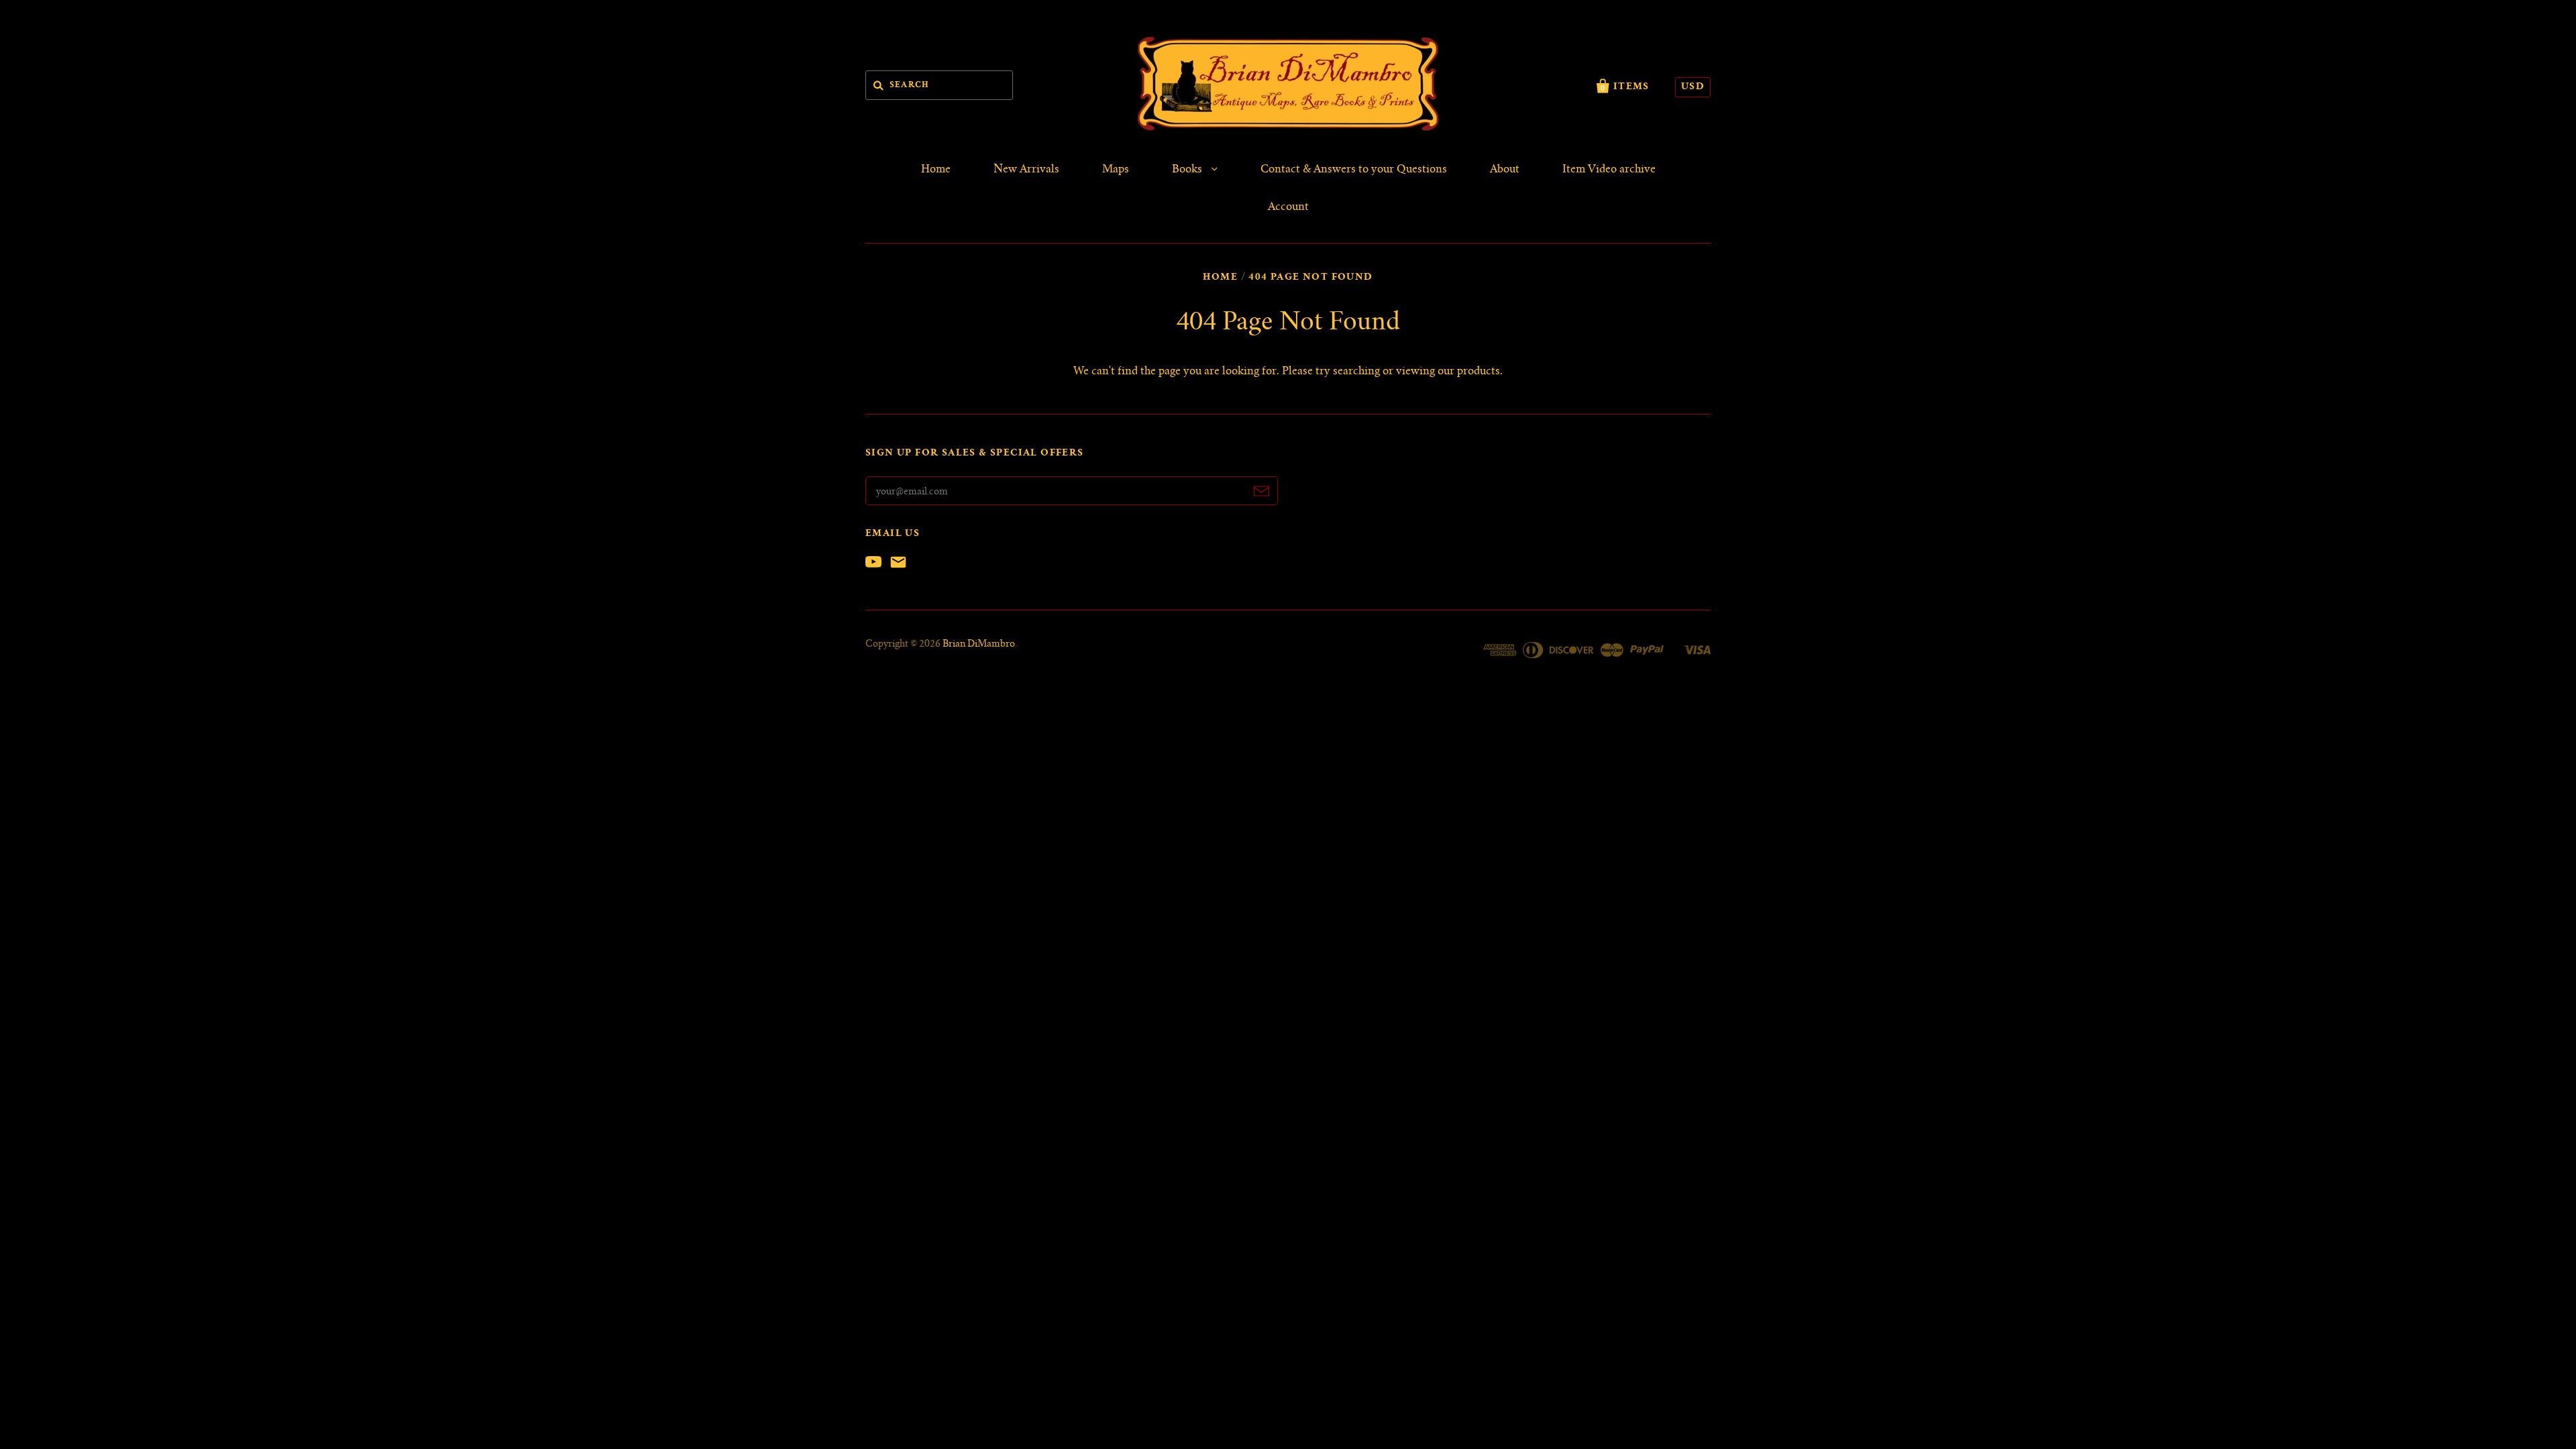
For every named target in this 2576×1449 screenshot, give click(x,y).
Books (1188, 170)
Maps (1116, 170)
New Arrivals (1026, 170)
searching (1356, 372)
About (1505, 170)
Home (936, 170)
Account (1288, 207)
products (1479, 372)
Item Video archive (1609, 170)
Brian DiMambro (979, 645)
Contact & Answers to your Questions (1354, 170)
